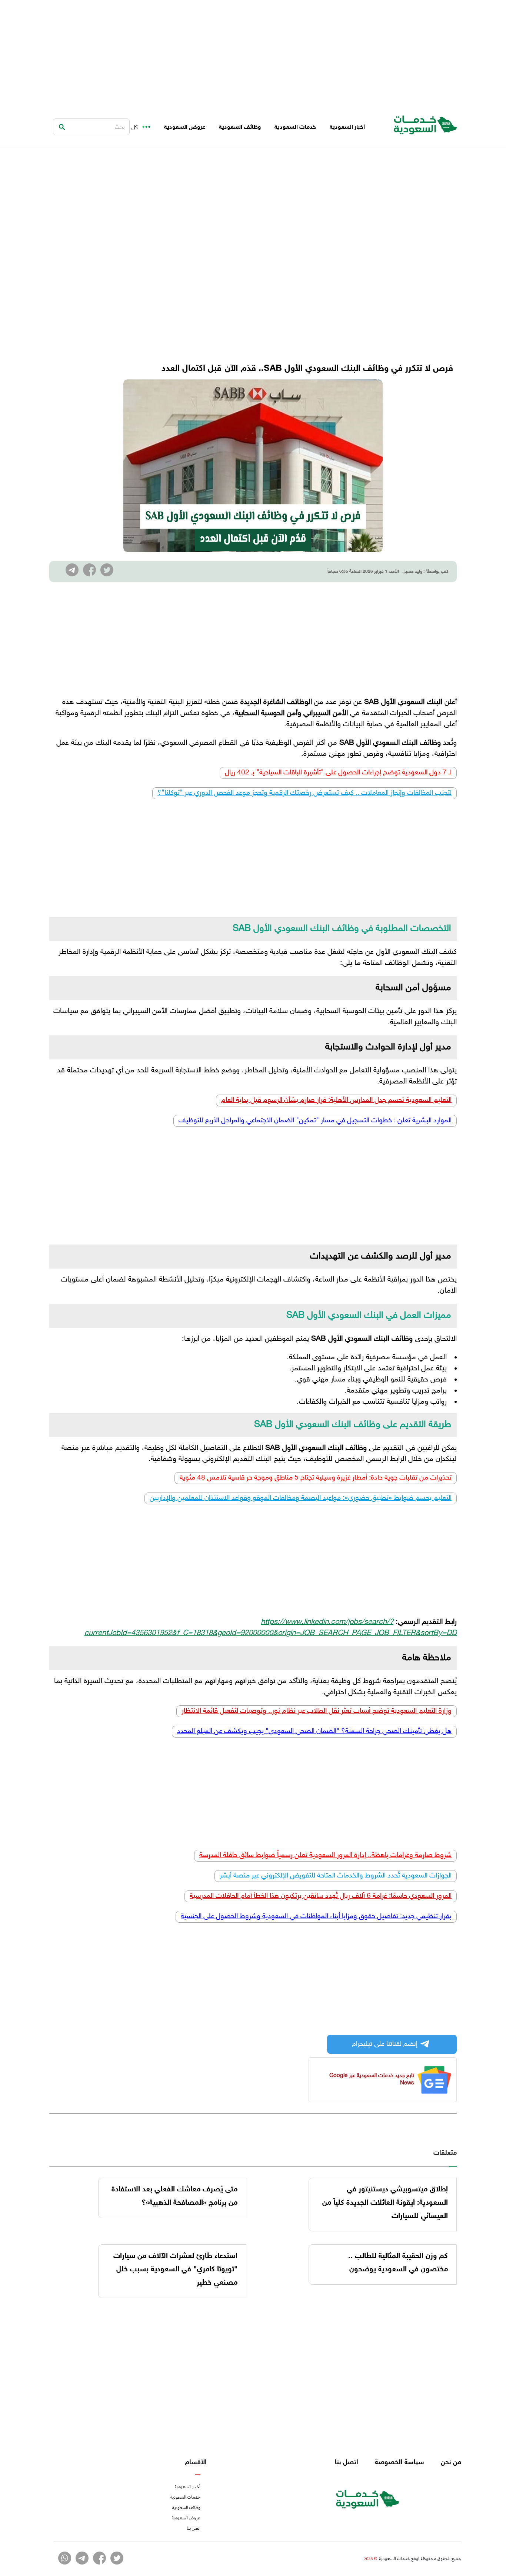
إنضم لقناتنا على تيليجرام (385, 2044)
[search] (62, 127)
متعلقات (445, 2153)
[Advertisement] (253, 52)
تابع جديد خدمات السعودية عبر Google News (372, 2079)
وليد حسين (412, 572)
